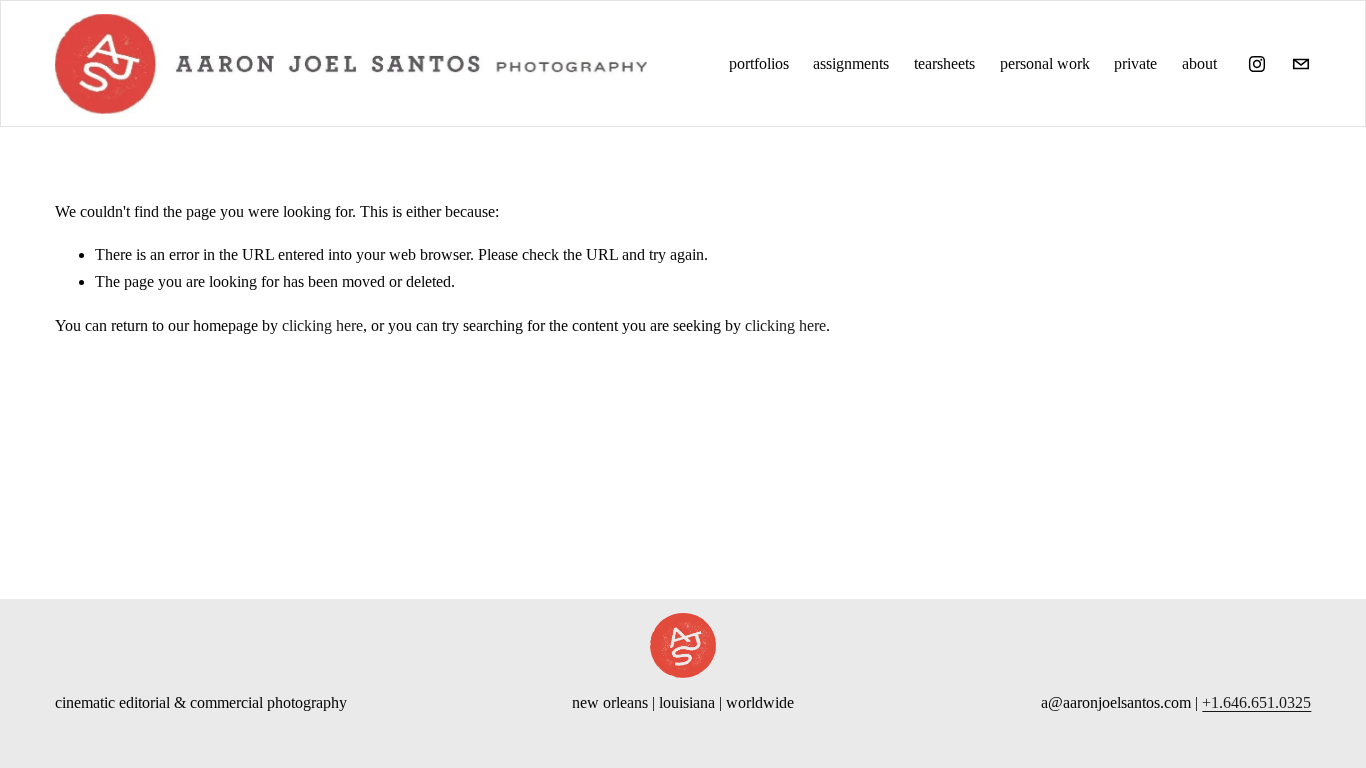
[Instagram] (1257, 64)
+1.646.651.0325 (1256, 702)
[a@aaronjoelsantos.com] (1301, 64)
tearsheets (944, 63)
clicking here (322, 325)
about (1199, 63)
